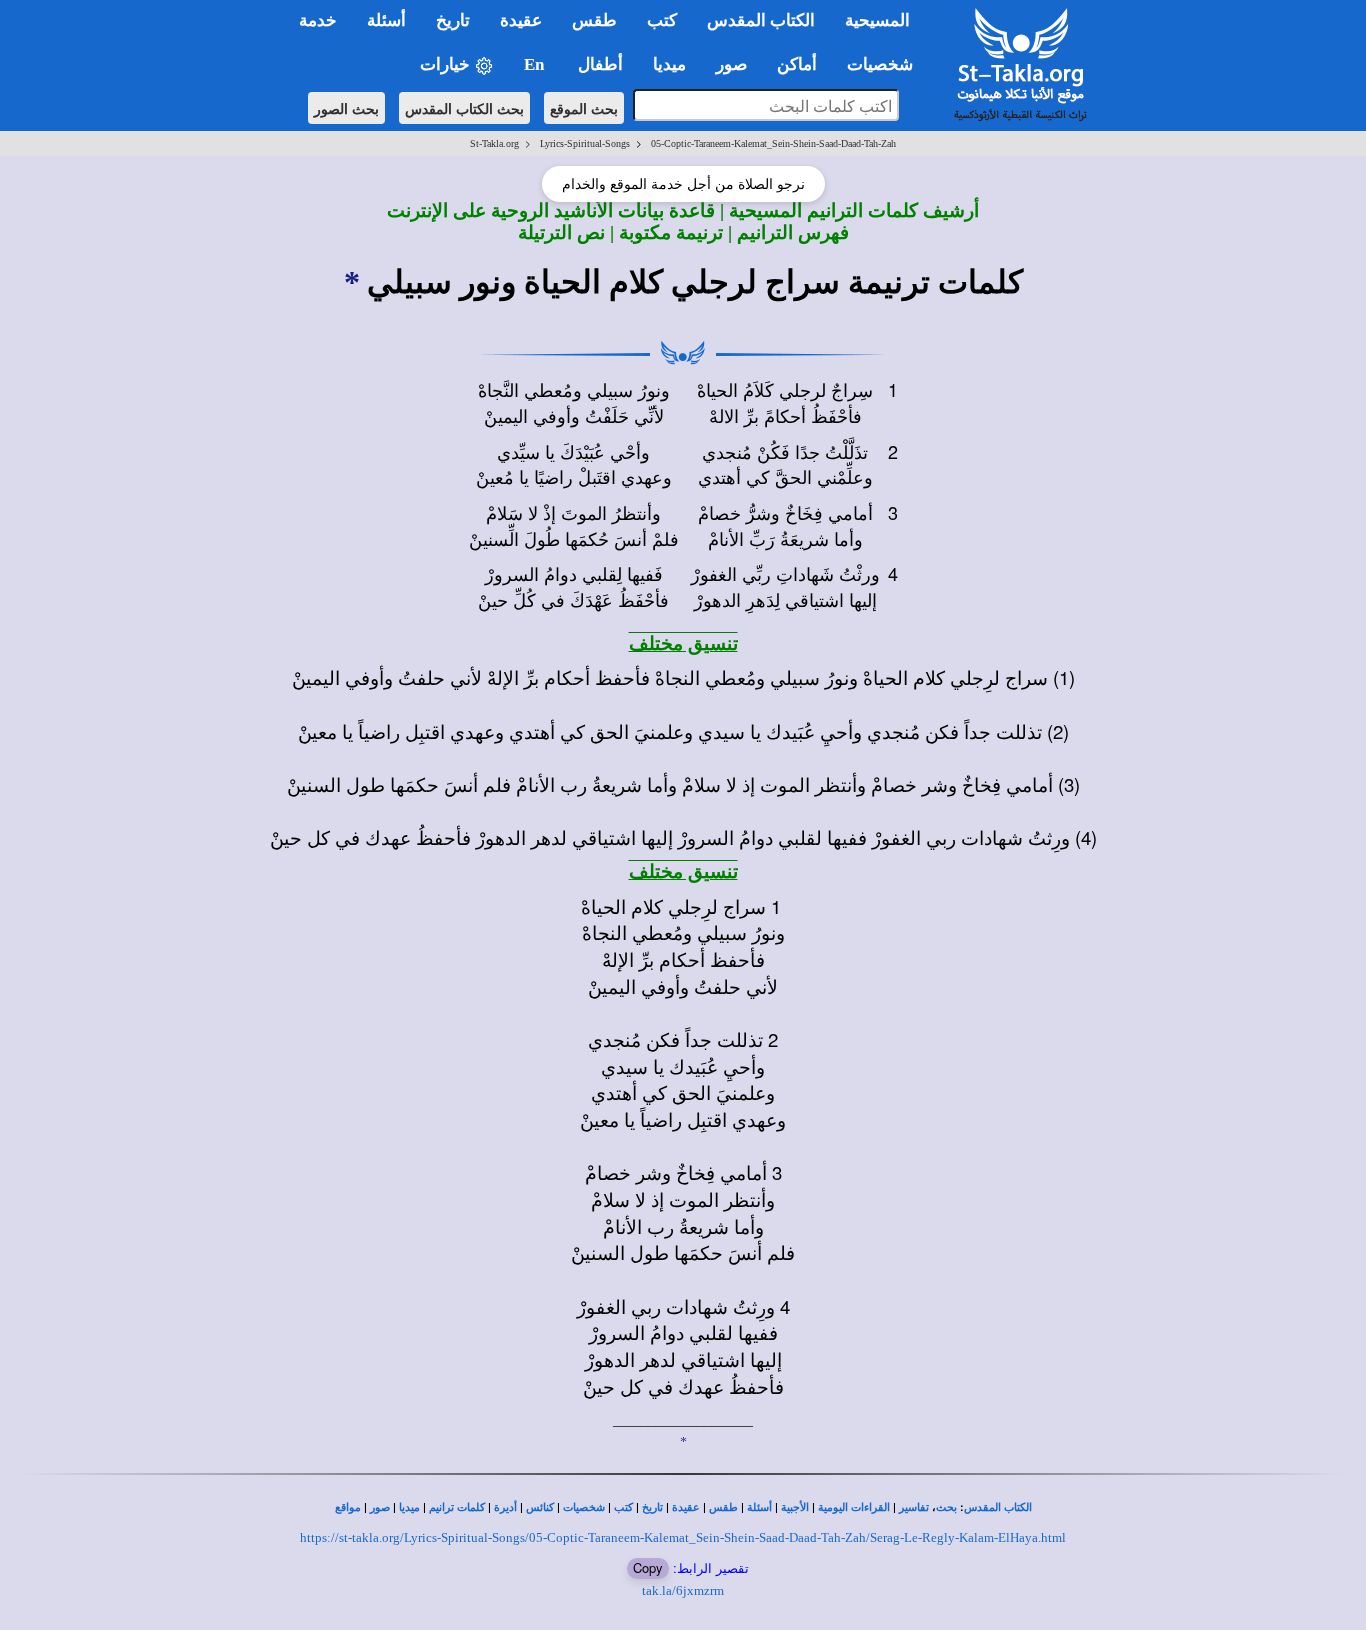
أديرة (505, 1507)
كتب (623, 1507)
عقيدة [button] (521, 20)
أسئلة (759, 1507)
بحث (946, 1507)
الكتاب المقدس (998, 1507)
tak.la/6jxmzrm (683, 1590)
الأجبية (795, 1507)
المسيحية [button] (877, 20)
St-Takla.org (494, 143)
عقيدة (686, 1507)
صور (380, 1507)
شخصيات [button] (886, 64)
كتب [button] (662, 20)
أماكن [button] (797, 64)
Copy (648, 1567)
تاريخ (652, 1507)
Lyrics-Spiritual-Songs (585, 143)
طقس (723, 1507)
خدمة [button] (318, 20)
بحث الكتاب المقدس (464, 108)
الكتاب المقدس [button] (761, 20)
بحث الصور (346, 108)
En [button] (536, 64)
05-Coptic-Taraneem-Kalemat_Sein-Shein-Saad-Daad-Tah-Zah (773, 143)
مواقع (348, 1507)
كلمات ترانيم (457, 1507)
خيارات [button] (447, 64)
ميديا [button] (669, 64)
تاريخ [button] (453, 20)
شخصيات (584, 1507)
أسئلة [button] (386, 20)
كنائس (540, 1507)
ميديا (409, 1507)
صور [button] (731, 64)
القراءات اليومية (854, 1507)
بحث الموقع (584, 108)
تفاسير (914, 1507)
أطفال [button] (600, 64)
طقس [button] (594, 20)
